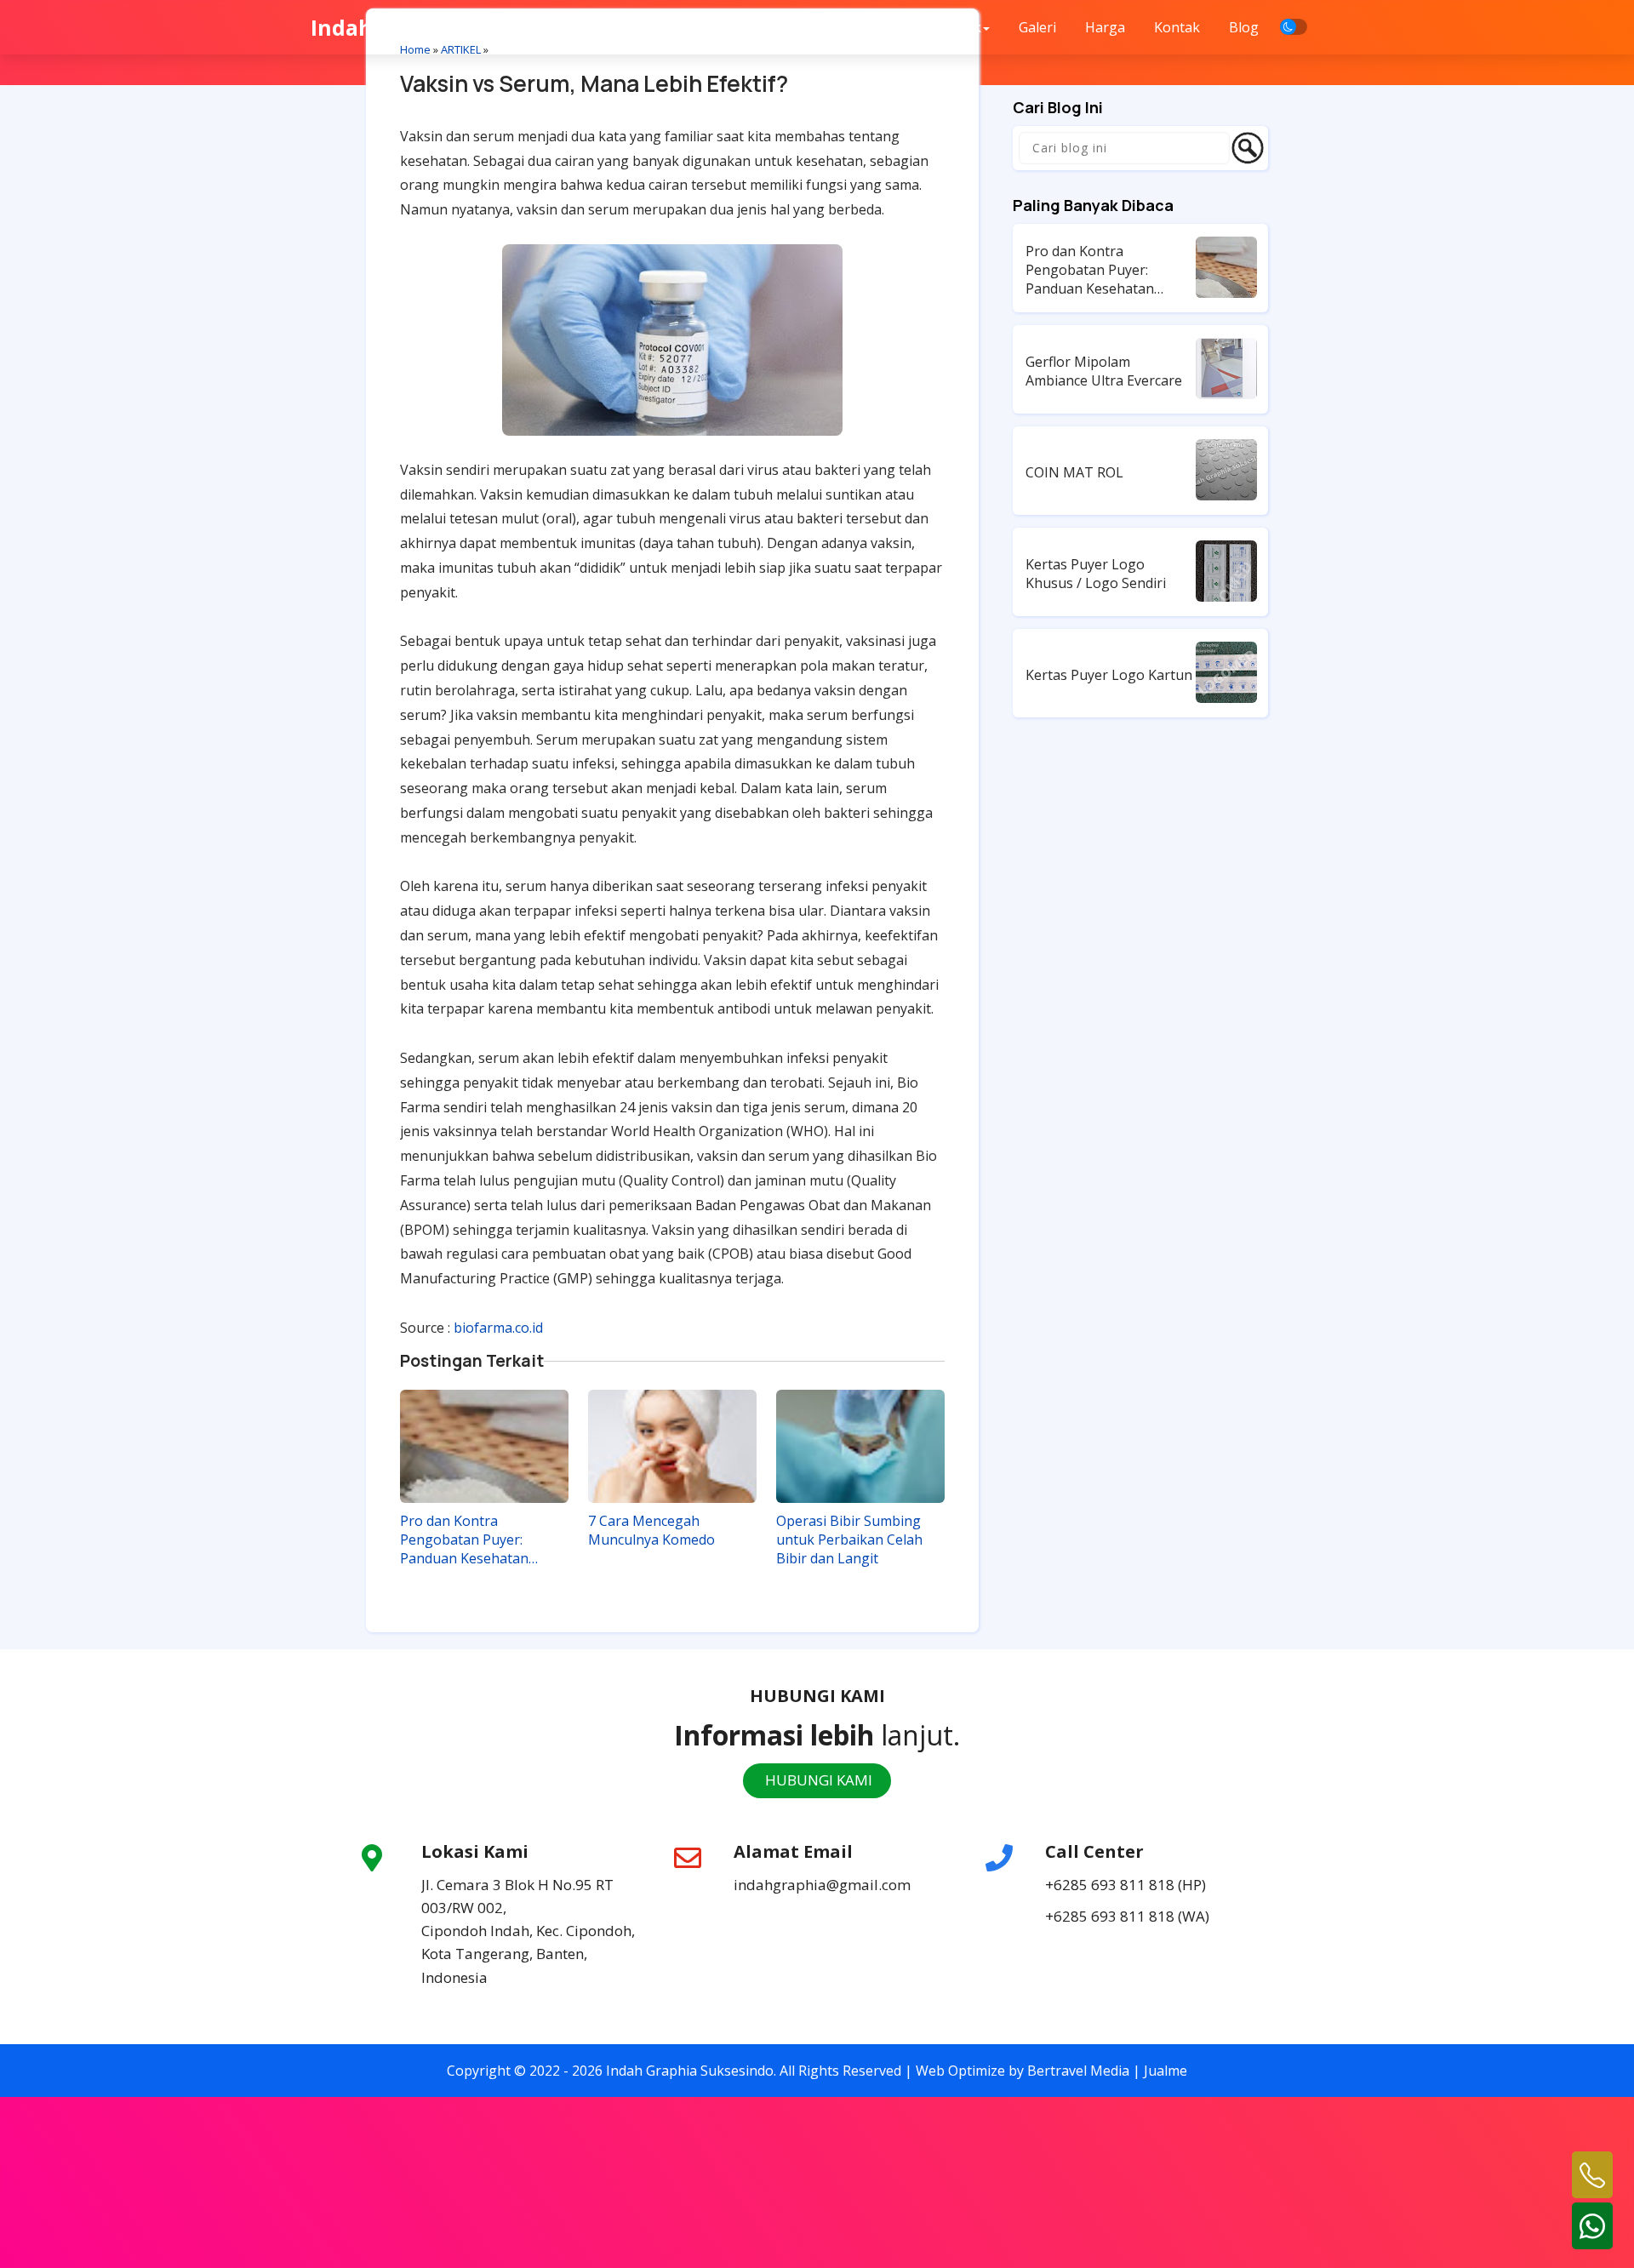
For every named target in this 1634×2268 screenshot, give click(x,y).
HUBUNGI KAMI (817, 1780)
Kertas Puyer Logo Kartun (1109, 675)
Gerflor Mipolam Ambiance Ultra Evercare (1104, 371)
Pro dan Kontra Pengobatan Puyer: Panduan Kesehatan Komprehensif (464, 1540)
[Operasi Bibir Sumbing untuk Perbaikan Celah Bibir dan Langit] (860, 1446)
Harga (1105, 27)
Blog (1244, 27)
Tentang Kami (860, 27)
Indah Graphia (387, 27)
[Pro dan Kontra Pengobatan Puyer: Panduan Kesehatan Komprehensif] (484, 1446)
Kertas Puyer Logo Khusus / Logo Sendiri (1096, 574)
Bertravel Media (1078, 2071)
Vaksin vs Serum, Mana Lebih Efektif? (594, 83)
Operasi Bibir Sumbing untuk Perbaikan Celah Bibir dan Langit (849, 1540)
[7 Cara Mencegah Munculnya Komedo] (672, 1446)
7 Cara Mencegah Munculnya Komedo (651, 1530)
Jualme (1166, 2071)
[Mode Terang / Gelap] (1294, 27)
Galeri (1037, 27)
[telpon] (1592, 2175)
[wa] (1592, 2226)
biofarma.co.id (498, 1328)
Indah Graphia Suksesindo (690, 2071)
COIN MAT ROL (1074, 472)
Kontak (1177, 27)
